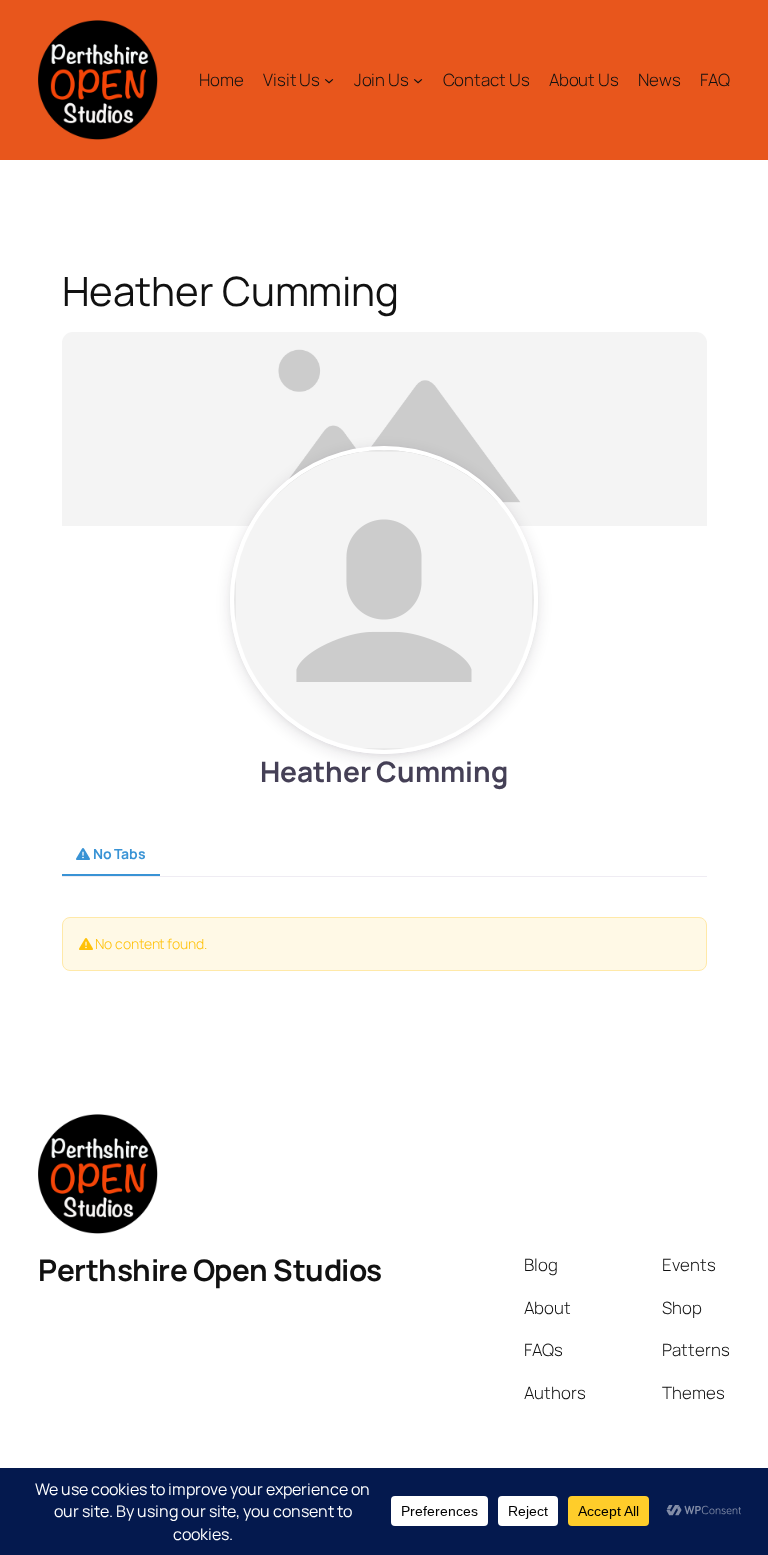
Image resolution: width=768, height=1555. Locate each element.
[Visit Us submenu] (329, 80)
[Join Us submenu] (418, 80)
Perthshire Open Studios (210, 1269)
